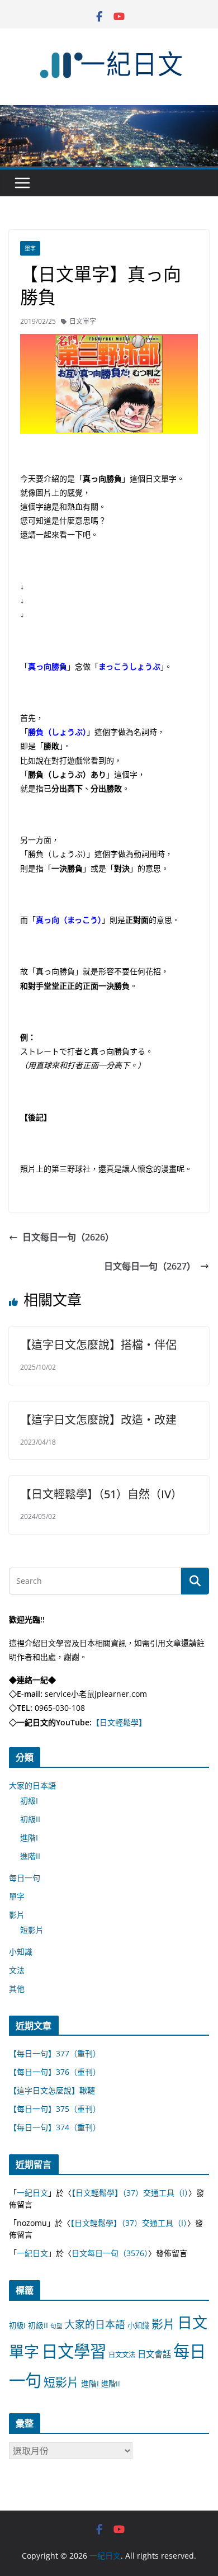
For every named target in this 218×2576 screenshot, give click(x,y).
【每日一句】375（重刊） (55, 2109)
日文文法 (122, 2355)
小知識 (21, 1952)
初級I (29, 1801)
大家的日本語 (32, 1785)
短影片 (32, 1930)
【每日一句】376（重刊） (55, 2072)
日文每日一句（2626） (68, 1237)
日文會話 (154, 2354)
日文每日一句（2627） (150, 1266)
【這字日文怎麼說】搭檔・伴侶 (98, 1345)
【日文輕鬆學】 (119, 1722)
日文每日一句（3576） (110, 2253)
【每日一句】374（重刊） (55, 2127)
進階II (30, 1856)
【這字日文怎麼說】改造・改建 (98, 1420)
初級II (30, 1819)
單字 (30, 248)
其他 (17, 1988)
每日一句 (25, 1878)
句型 (56, 2326)
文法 (17, 1970)
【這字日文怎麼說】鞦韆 (52, 2090)
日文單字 (83, 321)
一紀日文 (32, 2193)
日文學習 (74, 2351)
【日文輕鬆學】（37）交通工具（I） (130, 2193)
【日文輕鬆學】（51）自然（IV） (101, 1494)
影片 (17, 1915)
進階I (29, 1837)
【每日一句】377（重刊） (55, 2053)
